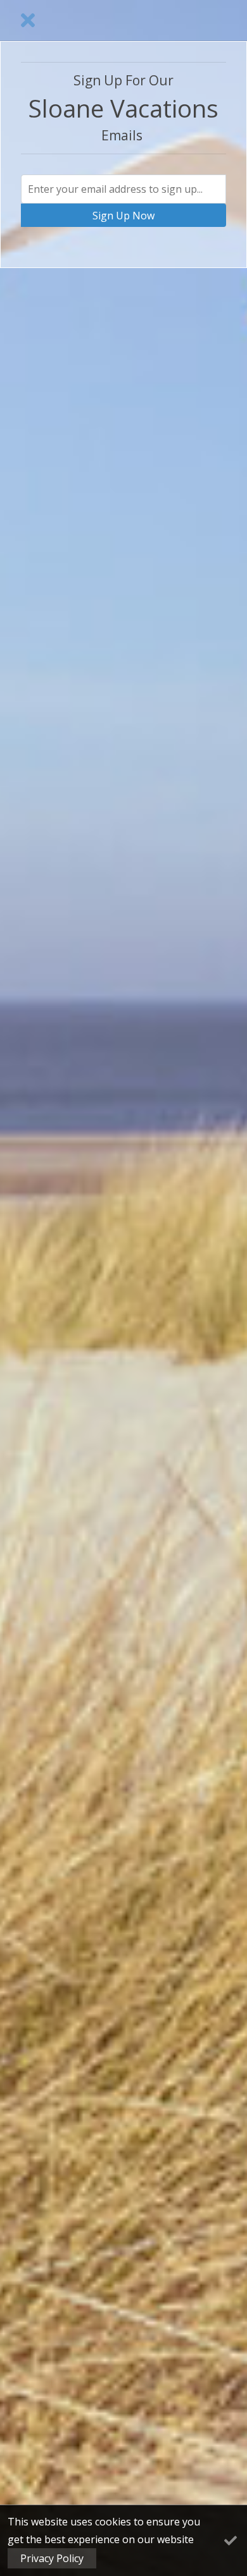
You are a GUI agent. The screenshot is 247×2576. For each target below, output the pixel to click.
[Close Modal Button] (28, 20)
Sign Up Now (123, 216)
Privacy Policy (52, 2558)
